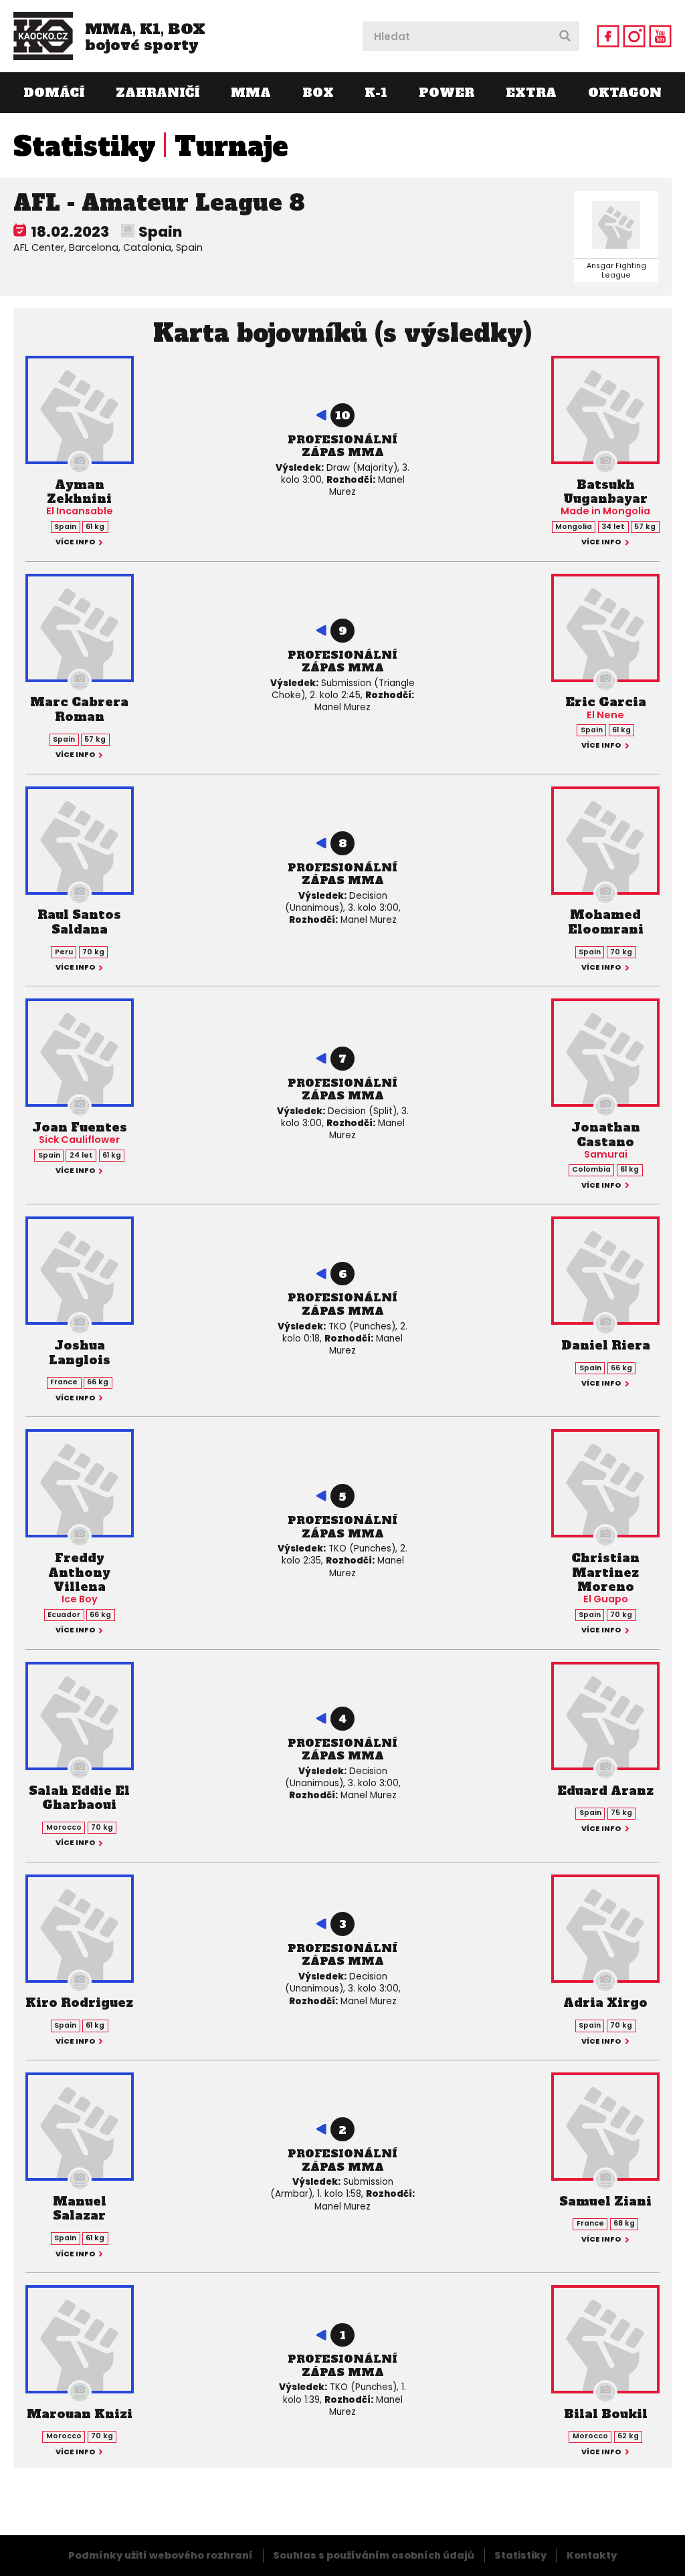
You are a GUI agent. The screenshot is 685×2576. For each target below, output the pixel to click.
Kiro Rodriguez (79, 2003)
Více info (76, 543)
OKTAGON (625, 93)
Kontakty (592, 2555)
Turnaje (231, 146)
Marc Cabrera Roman (79, 709)
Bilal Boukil (606, 2414)
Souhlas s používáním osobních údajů (374, 2555)
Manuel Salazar (80, 2209)
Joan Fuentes (80, 1127)
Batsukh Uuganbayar (605, 492)
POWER (447, 93)
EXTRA (531, 93)
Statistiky (85, 146)
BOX (318, 93)
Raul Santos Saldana (79, 922)
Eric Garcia (606, 702)
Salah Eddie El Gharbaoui (79, 1798)
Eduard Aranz (605, 1791)
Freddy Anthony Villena (79, 1572)
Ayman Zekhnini (79, 492)
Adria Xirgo (605, 2003)
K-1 (376, 93)
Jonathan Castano (606, 1135)
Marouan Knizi (80, 2414)
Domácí (54, 93)
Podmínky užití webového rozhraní (161, 2555)
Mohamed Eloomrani (606, 922)
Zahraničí (158, 93)
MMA (251, 93)
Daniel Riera (606, 1345)
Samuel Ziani (605, 2201)
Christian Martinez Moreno (605, 1572)
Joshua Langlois (80, 1353)
